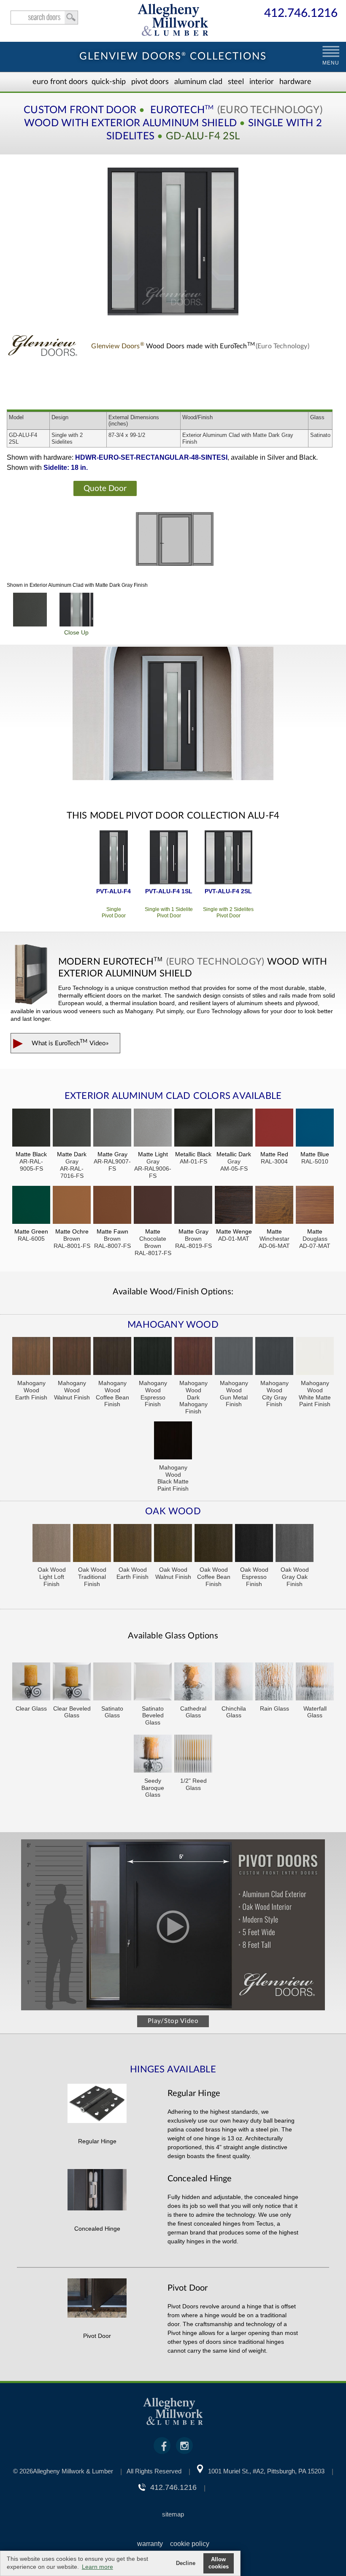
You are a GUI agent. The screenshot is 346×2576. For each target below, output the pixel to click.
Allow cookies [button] (219, 2563)
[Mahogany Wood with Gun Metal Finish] (234, 1357)
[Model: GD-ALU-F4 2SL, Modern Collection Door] (173, 241)
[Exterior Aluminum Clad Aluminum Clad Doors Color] (30, 610)
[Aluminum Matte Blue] (315, 1129)
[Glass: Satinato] (112, 1683)
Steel (236, 82)
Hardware (295, 82)
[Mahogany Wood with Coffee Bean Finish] (112, 1357)
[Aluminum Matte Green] (31, 1206)
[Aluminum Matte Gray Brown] (193, 1206)
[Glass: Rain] (274, 1683)
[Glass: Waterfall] (315, 1683)
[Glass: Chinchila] (234, 1683)
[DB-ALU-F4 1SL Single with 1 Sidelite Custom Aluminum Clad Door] (169, 858)
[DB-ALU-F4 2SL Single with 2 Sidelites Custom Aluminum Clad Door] (228, 858)
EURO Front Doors (60, 82)
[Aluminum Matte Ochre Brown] (72, 1206)
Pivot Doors (150, 82)
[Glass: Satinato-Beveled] (153, 1683)
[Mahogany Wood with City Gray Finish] (274, 1357)
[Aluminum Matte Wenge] (234, 1206)
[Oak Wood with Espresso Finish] (254, 1544)
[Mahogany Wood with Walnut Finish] (72, 1357)
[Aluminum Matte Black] (31, 1129)
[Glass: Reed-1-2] (193, 1755)
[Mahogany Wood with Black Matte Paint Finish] (173, 1441)
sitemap (173, 2514)
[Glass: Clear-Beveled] (72, 1683)
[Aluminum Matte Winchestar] (274, 1206)
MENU (331, 63)
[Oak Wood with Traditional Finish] (92, 1544)
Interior (262, 82)
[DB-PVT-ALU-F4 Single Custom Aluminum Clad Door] (114, 858)
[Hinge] (97, 2121)
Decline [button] (186, 2563)
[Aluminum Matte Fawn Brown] (112, 1206)
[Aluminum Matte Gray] (112, 1129)
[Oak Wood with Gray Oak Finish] (295, 1544)
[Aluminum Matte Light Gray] (153, 1129)
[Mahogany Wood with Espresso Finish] (153, 1357)
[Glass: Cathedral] (193, 1683)
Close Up (76, 632)
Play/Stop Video (173, 2021)
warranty (150, 2544)
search (44, 18)
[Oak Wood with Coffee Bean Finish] (214, 1544)
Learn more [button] (97, 2567)
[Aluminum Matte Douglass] (315, 1206)
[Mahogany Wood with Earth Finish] (31, 1357)
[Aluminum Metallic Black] (193, 1129)
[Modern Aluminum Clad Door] (173, 714)
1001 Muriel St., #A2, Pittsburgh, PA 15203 (266, 2471)
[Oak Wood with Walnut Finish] (173, 1544)
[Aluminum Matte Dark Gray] (72, 1129)
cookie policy (190, 2544)
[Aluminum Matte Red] (274, 1129)
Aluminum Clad (198, 82)
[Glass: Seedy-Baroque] (153, 1755)
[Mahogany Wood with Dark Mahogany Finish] (193, 1357)
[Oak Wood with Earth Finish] (132, 1544)
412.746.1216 (301, 14)
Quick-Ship (109, 82)
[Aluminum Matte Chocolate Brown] (153, 1206)
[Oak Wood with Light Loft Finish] (51, 1544)
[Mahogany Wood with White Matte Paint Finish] (315, 1357)
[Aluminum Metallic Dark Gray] (234, 1129)
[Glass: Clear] (31, 1683)
